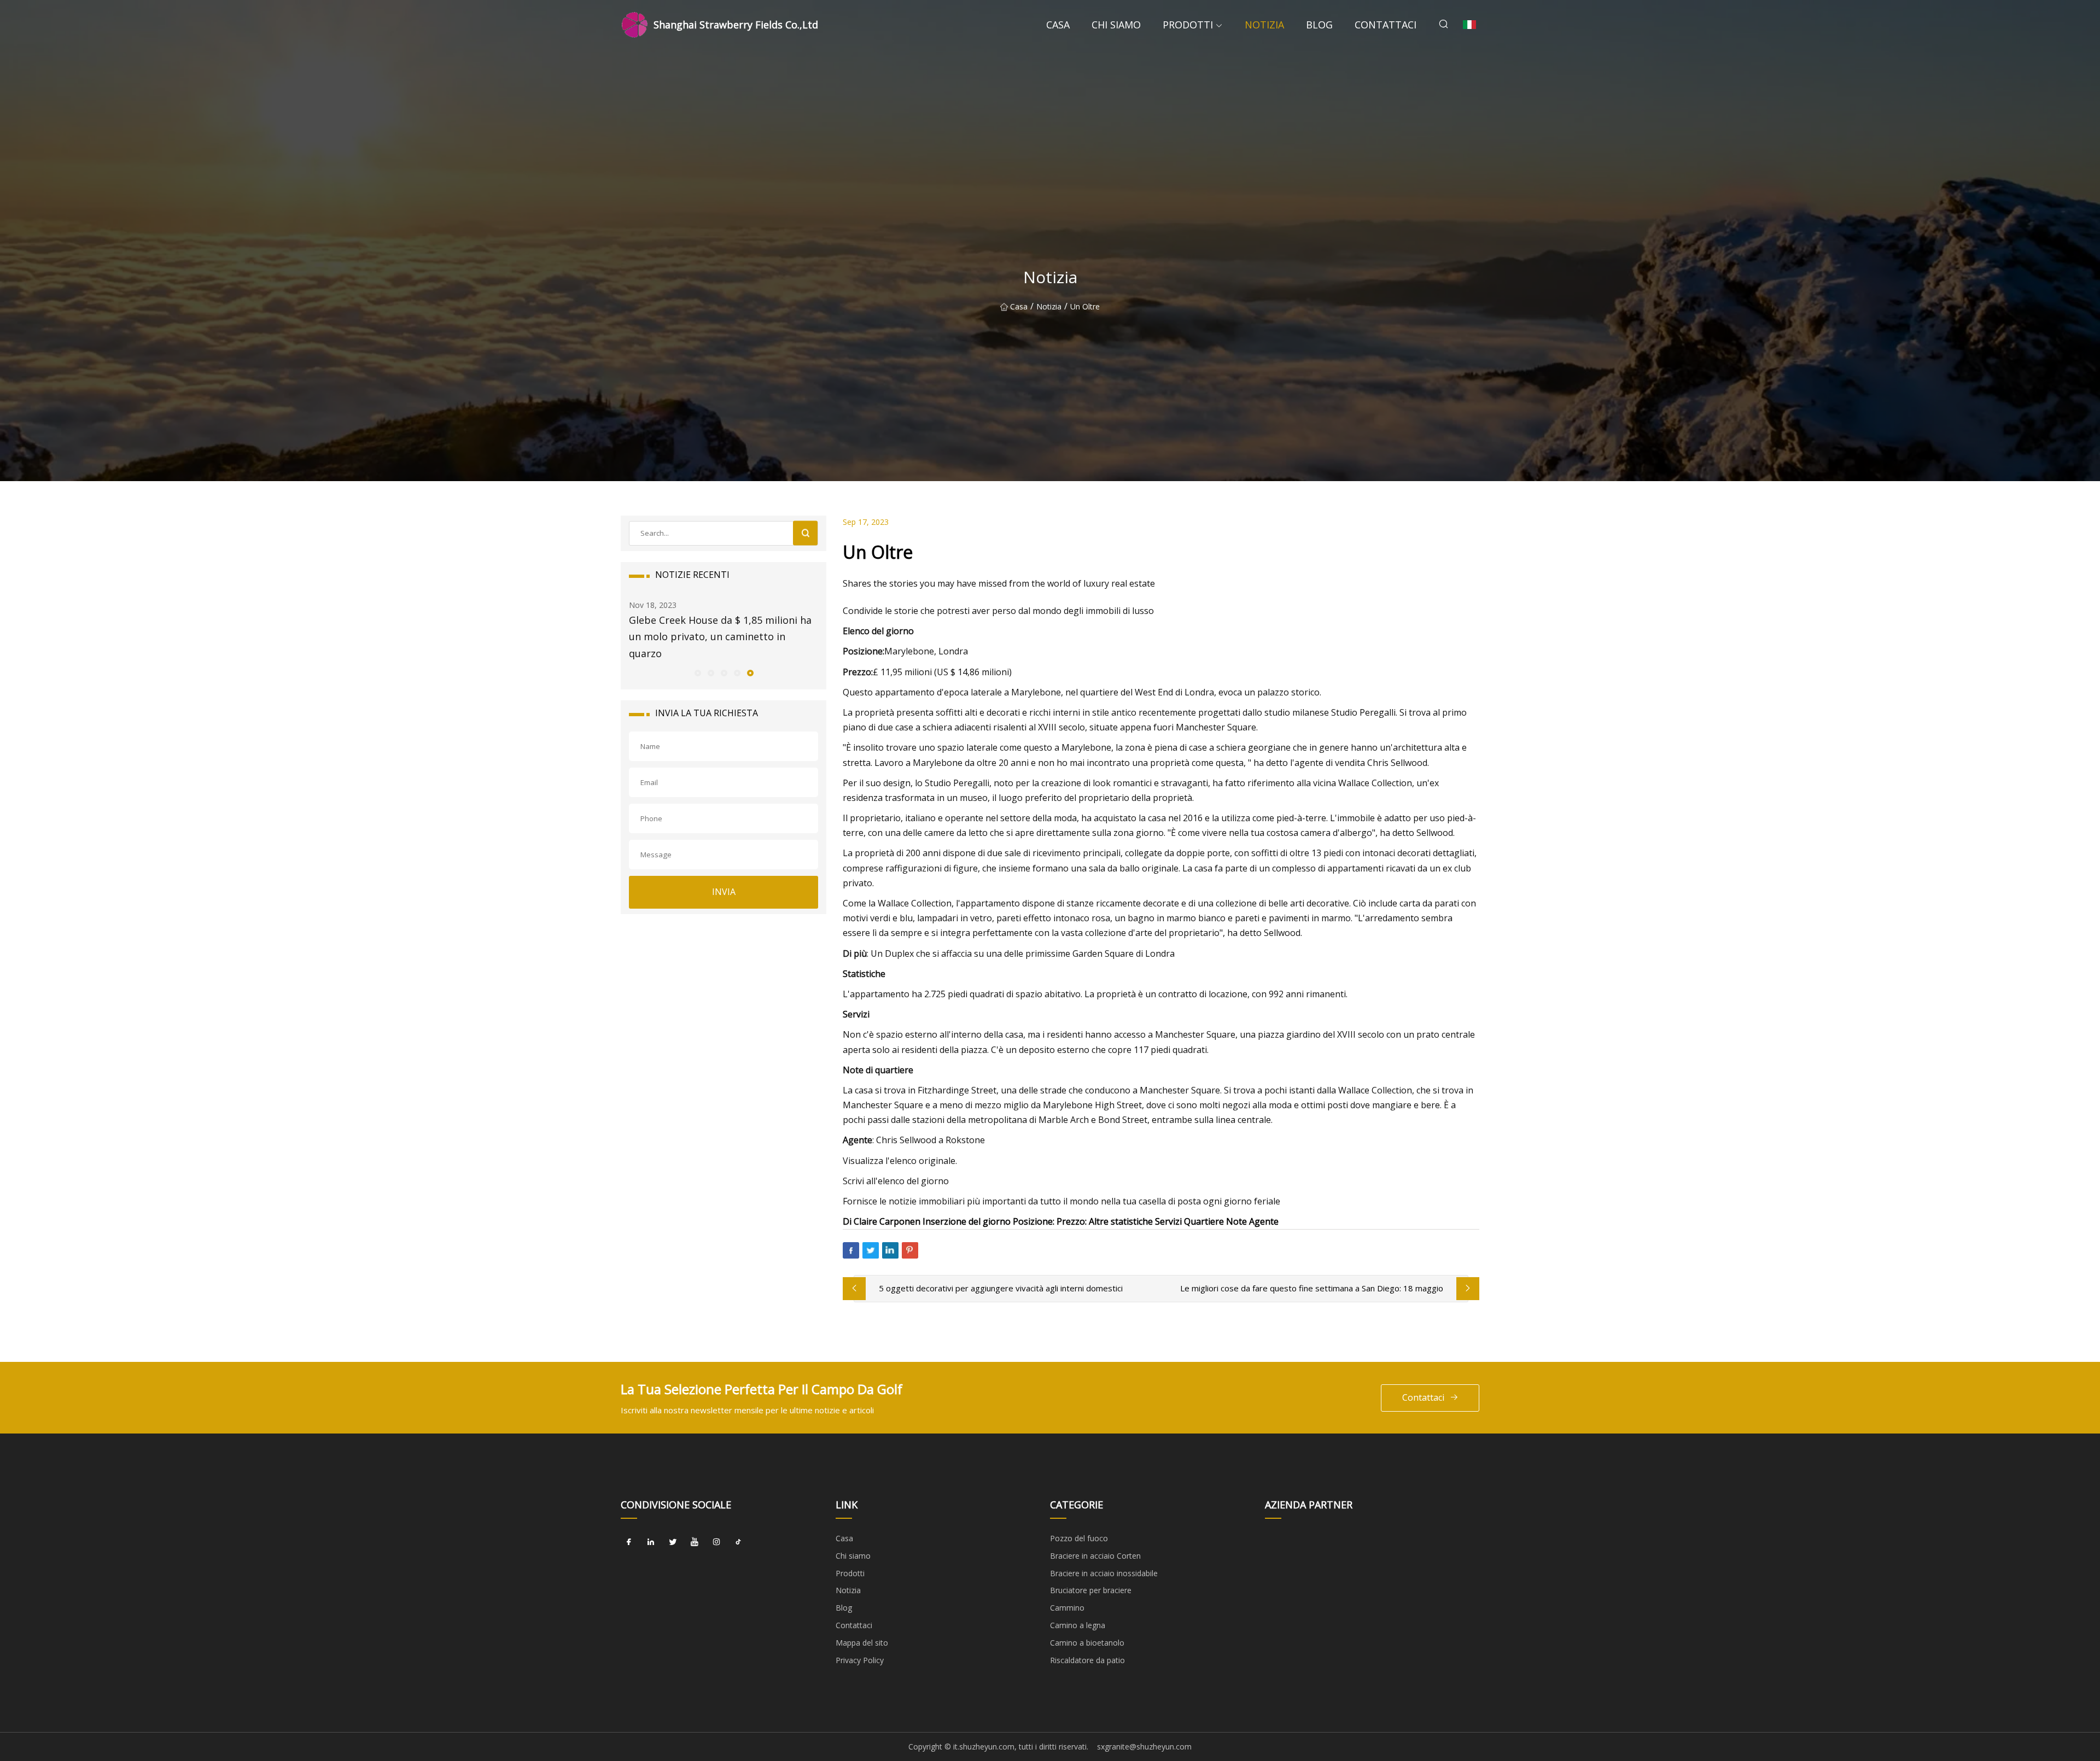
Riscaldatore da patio (1087, 1660)
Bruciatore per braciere (1091, 1590)
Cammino (1067, 1608)
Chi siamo (1116, 25)
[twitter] (673, 1542)
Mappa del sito (862, 1643)
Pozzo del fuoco (1079, 1538)
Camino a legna (1078, 1625)
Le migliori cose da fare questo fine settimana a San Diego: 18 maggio (1312, 1288)
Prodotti (1188, 25)
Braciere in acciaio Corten (1095, 1556)
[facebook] (629, 1542)
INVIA (724, 892)
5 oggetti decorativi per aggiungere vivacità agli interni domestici (1001, 1288)
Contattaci (1386, 25)
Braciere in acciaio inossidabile (1104, 1573)
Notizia (1264, 25)
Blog (1319, 25)
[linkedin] (651, 1542)
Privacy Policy (860, 1660)
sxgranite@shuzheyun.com (1144, 1747)
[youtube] (695, 1542)
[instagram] (716, 1542)
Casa (1058, 25)
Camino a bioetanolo (1087, 1643)
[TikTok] (738, 1542)
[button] (697, 672)
